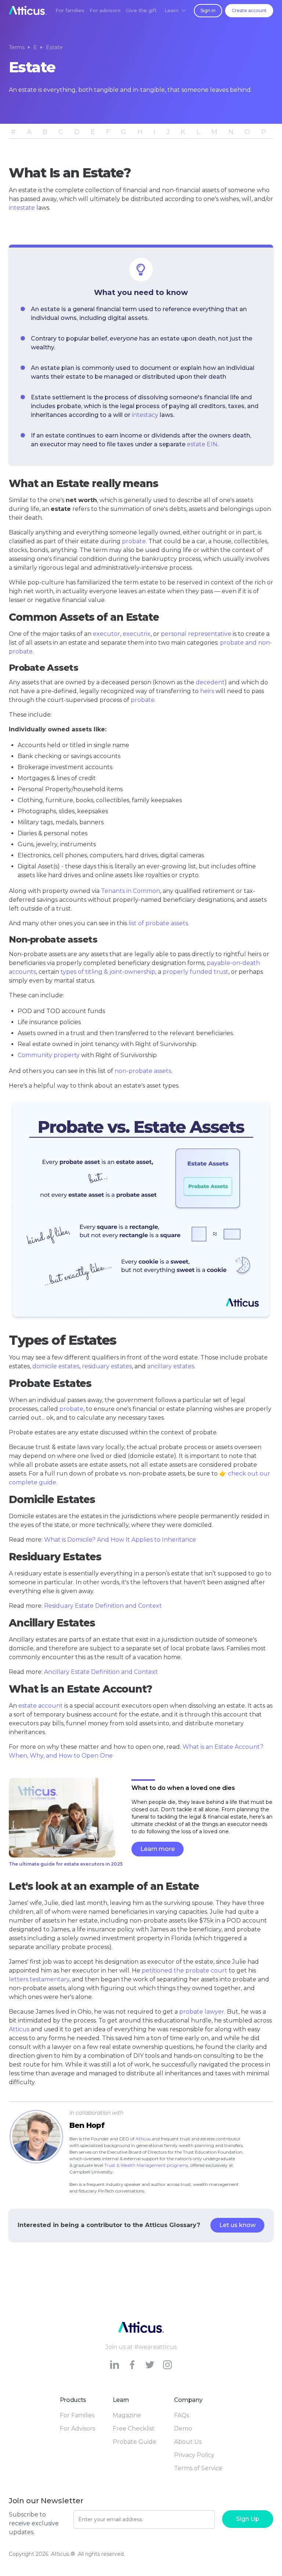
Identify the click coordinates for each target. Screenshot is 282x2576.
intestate (22, 208)
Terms (17, 47)
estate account (41, 1706)
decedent (210, 682)
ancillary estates (171, 1366)
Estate (54, 47)
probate (134, 541)
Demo (183, 2429)
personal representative (196, 634)
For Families (77, 2415)
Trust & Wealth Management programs (146, 2165)
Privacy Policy (194, 2455)
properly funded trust (196, 972)
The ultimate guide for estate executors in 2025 (66, 1864)
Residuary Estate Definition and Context (103, 1606)
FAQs (182, 2415)
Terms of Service (198, 2468)
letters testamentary (39, 1979)
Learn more (158, 1849)
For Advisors (77, 2429)
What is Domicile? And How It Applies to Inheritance (120, 1540)
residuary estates (107, 1366)
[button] (175, 10)
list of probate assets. (159, 923)
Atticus (19, 2029)
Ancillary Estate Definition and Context (101, 1672)
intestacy (145, 415)
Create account (249, 10)
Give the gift (141, 10)
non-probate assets (143, 1071)
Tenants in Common (131, 891)
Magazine (127, 2415)
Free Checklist (134, 2429)
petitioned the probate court (185, 1970)
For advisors (105, 10)
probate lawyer (202, 2012)
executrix (137, 634)
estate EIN (202, 444)
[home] (28, 10)
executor (106, 634)
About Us (188, 2442)
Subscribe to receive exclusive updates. (34, 2523)
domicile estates (56, 1366)
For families (70, 10)
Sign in (208, 10)
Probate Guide (135, 2442)
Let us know (237, 2225)
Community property (49, 1055)
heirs (207, 691)
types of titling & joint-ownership (108, 972)
